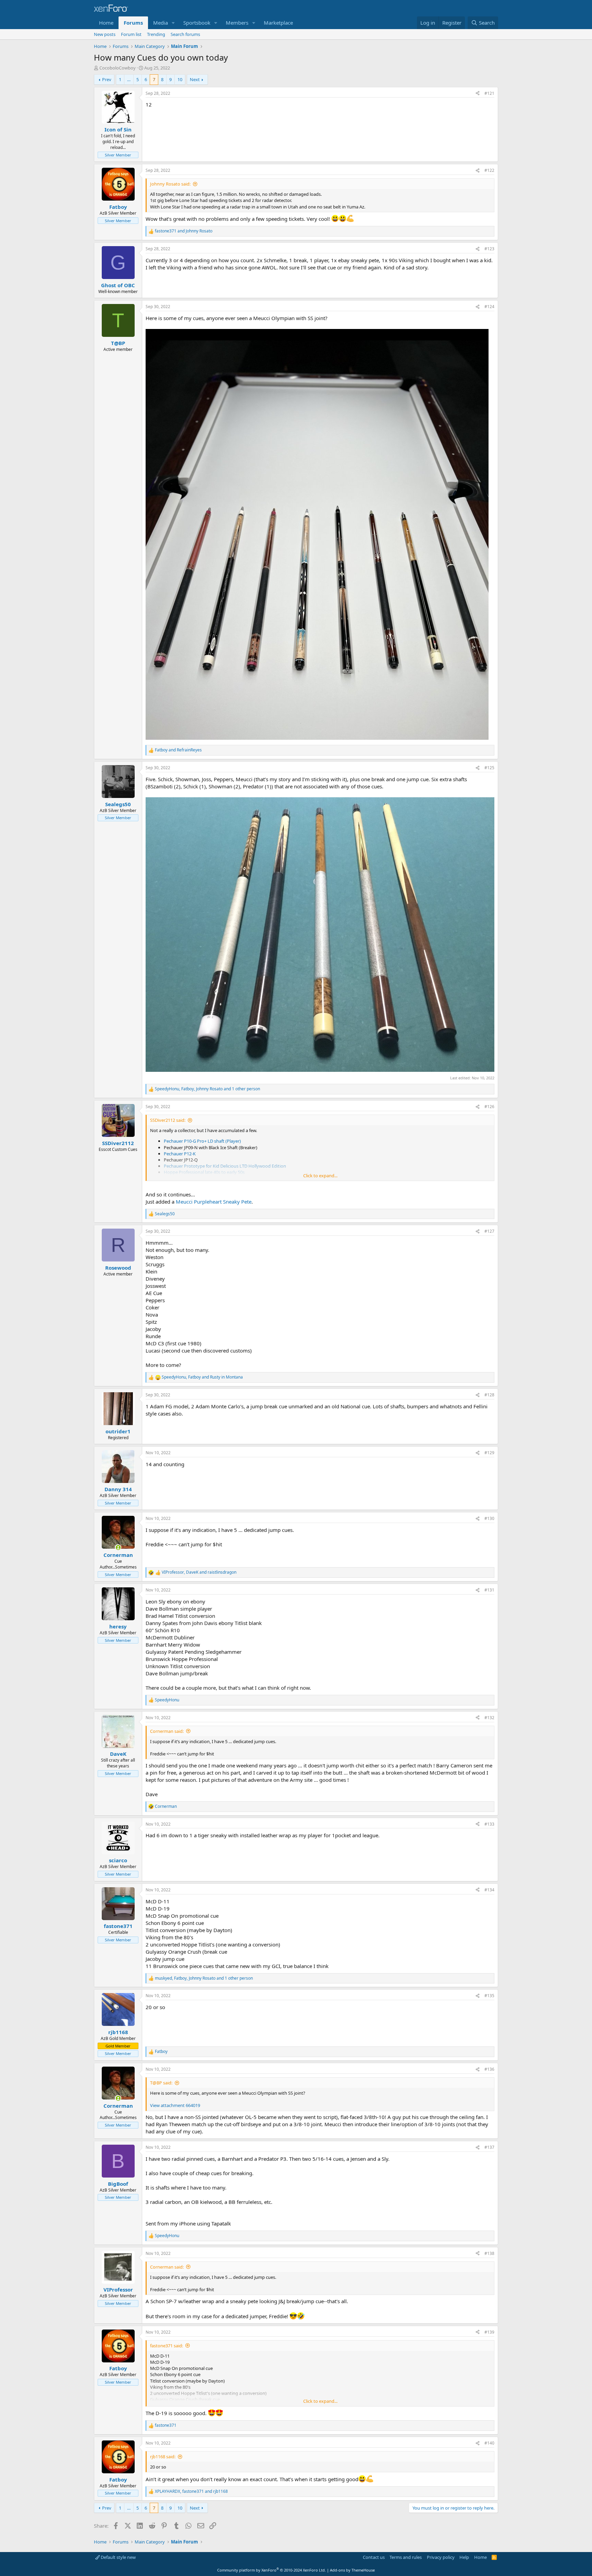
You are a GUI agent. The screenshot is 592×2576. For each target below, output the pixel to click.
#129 (489, 1453)
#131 (489, 1590)
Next (195, 79)
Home (106, 23)
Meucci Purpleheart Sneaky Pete (214, 1202)
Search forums (185, 34)
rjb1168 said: (163, 2457)
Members (237, 23)
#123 (489, 249)
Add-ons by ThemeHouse (352, 2570)
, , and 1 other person (207, 1089)
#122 (489, 170)
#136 (489, 2069)
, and (202, 1377)
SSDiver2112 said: (168, 1120)
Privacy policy (441, 2557)
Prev (107, 79)
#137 (489, 2147)
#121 (489, 93)
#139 (489, 2332)
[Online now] (118, 1547)
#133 (489, 1824)
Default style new (118, 2557)
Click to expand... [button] (320, 1176)
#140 (489, 2443)
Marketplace (278, 23)
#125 (489, 768)
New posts (105, 34)
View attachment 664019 (175, 2105)
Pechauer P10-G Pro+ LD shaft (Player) (202, 1141)
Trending (156, 34)
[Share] (478, 94)
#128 (489, 1395)
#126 (489, 1107)
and (184, 231)
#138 (489, 2253)
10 (180, 79)
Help (464, 2557)
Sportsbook (197, 23)
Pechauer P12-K (180, 1154)
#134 (489, 1890)
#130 (489, 1518)
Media (161, 23)
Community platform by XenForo (272, 2570)
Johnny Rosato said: (170, 184)
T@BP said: (161, 2083)
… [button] (129, 79)
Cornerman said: (167, 1731)
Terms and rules (406, 2557)
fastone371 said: (166, 2346)
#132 (489, 1718)
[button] (173, 23)
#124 (489, 307)
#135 (489, 1996)
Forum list (131, 34)
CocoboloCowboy (118, 68)
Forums (133, 23)
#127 (489, 1231)
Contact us (374, 2557)
